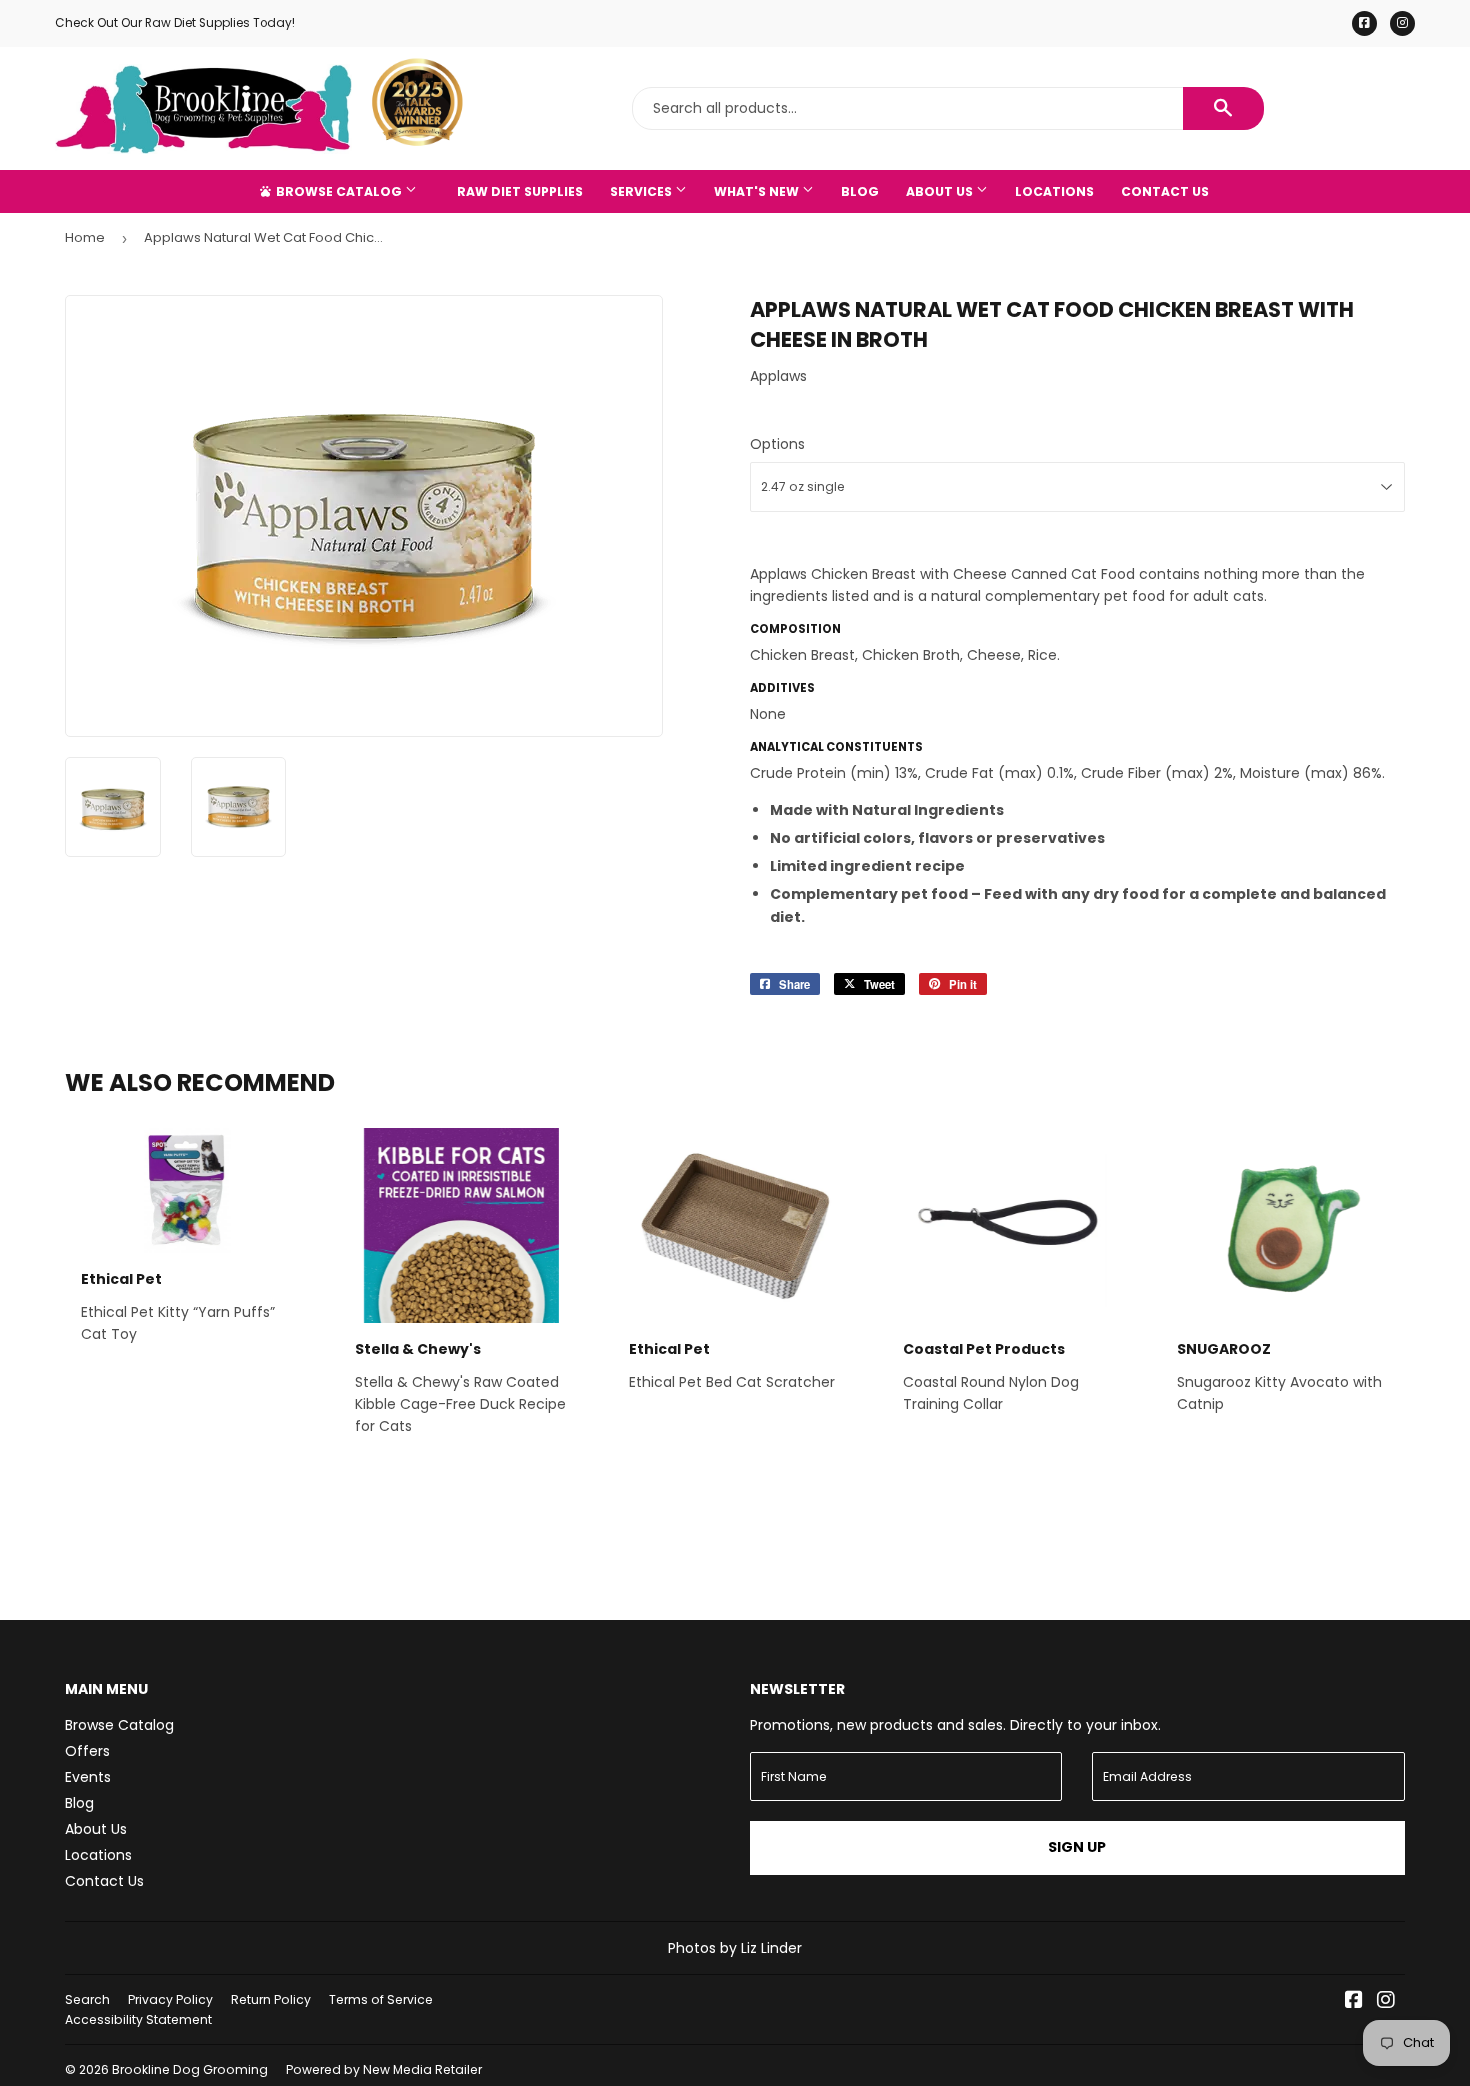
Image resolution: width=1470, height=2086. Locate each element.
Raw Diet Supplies (520, 191)
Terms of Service (381, 1999)
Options (777, 444)
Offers (87, 1751)
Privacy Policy (170, 1999)
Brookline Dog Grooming (190, 2069)
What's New (758, 191)
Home (85, 237)
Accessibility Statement (138, 2019)
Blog (860, 191)
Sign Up (1077, 1847)
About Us (941, 191)
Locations (1054, 191)
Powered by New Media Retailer (384, 2069)
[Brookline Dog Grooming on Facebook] (1354, 2002)
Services (642, 191)
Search (87, 1999)
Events (88, 1777)
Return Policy (271, 1999)
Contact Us (1165, 191)
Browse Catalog (339, 191)
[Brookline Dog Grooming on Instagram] (1386, 2002)
